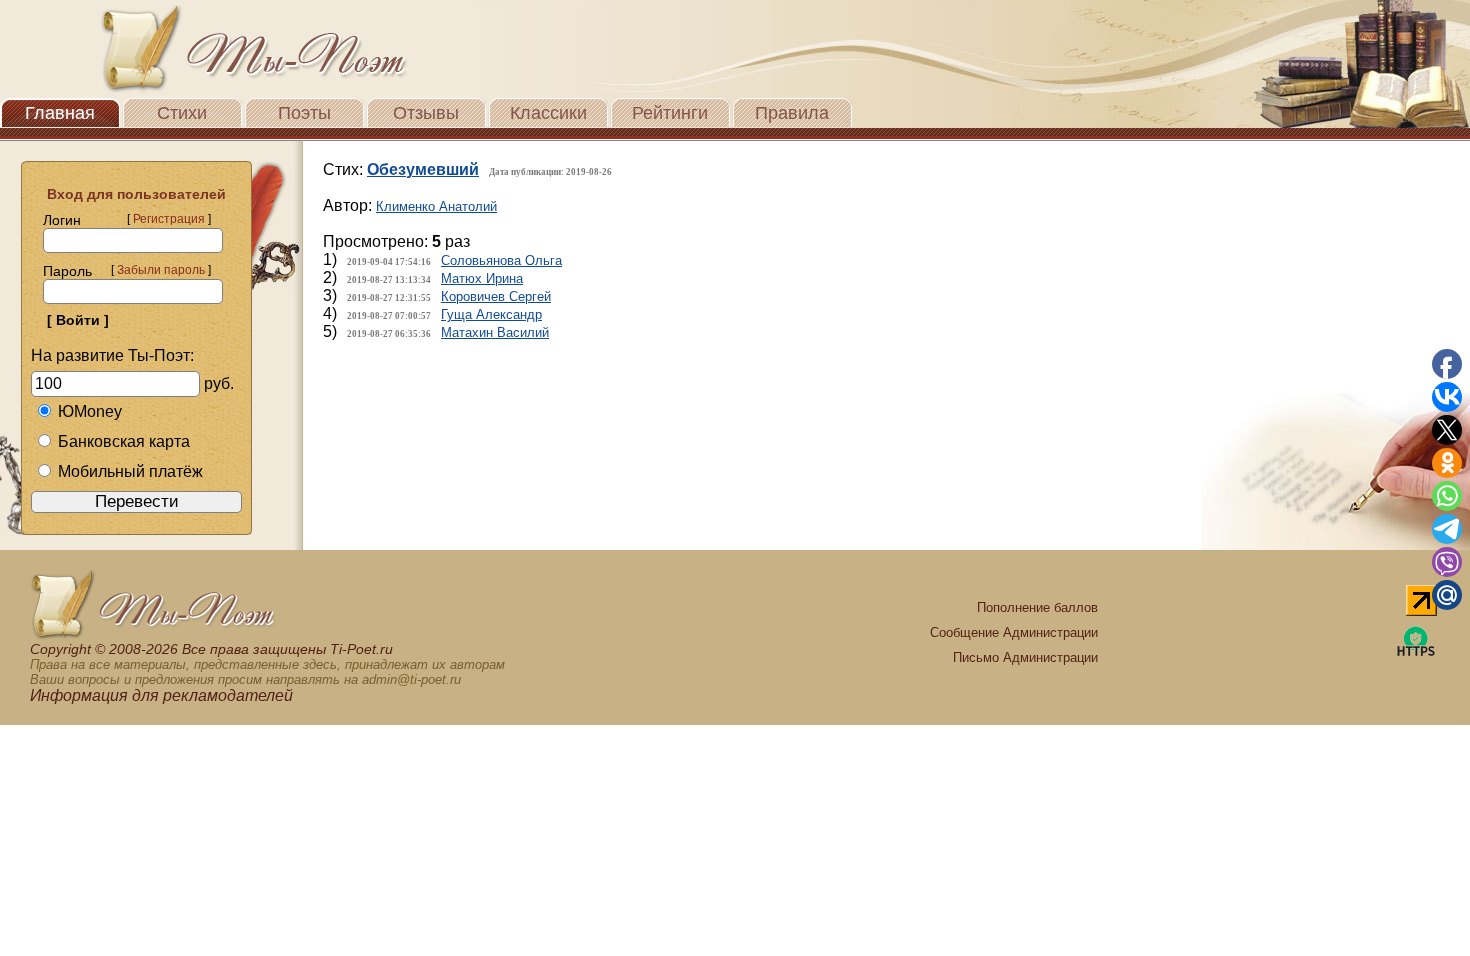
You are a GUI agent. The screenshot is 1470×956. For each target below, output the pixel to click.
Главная (60, 113)
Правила (792, 113)
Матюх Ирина (482, 278)
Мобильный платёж (130, 471)
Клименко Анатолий (436, 206)
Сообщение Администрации (1014, 632)
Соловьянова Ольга (501, 260)
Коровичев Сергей (496, 296)
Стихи (182, 113)
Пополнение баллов (1037, 607)
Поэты (304, 113)
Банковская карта (124, 441)
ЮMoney (90, 411)
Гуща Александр (491, 314)
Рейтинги (670, 113)
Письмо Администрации (1025, 657)
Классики (548, 113)
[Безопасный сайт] (1416, 652)
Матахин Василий (495, 332)
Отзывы (426, 113)
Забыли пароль (161, 270)
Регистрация (169, 219)
